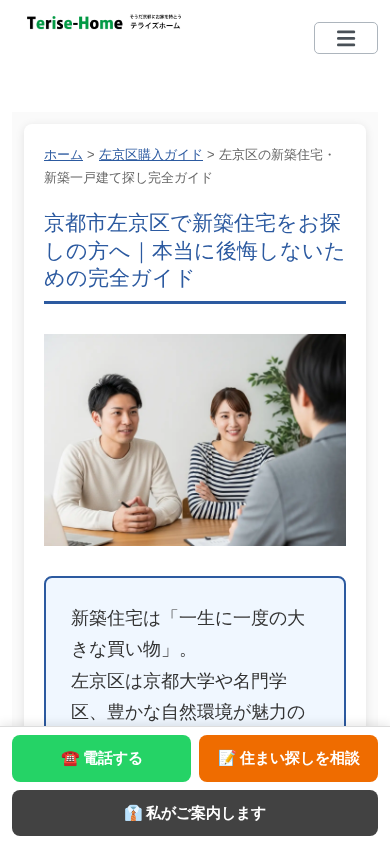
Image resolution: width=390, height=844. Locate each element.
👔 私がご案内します (195, 812)
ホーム (63, 155)
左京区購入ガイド (151, 155)
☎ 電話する (102, 757)
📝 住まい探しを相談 (289, 757)
